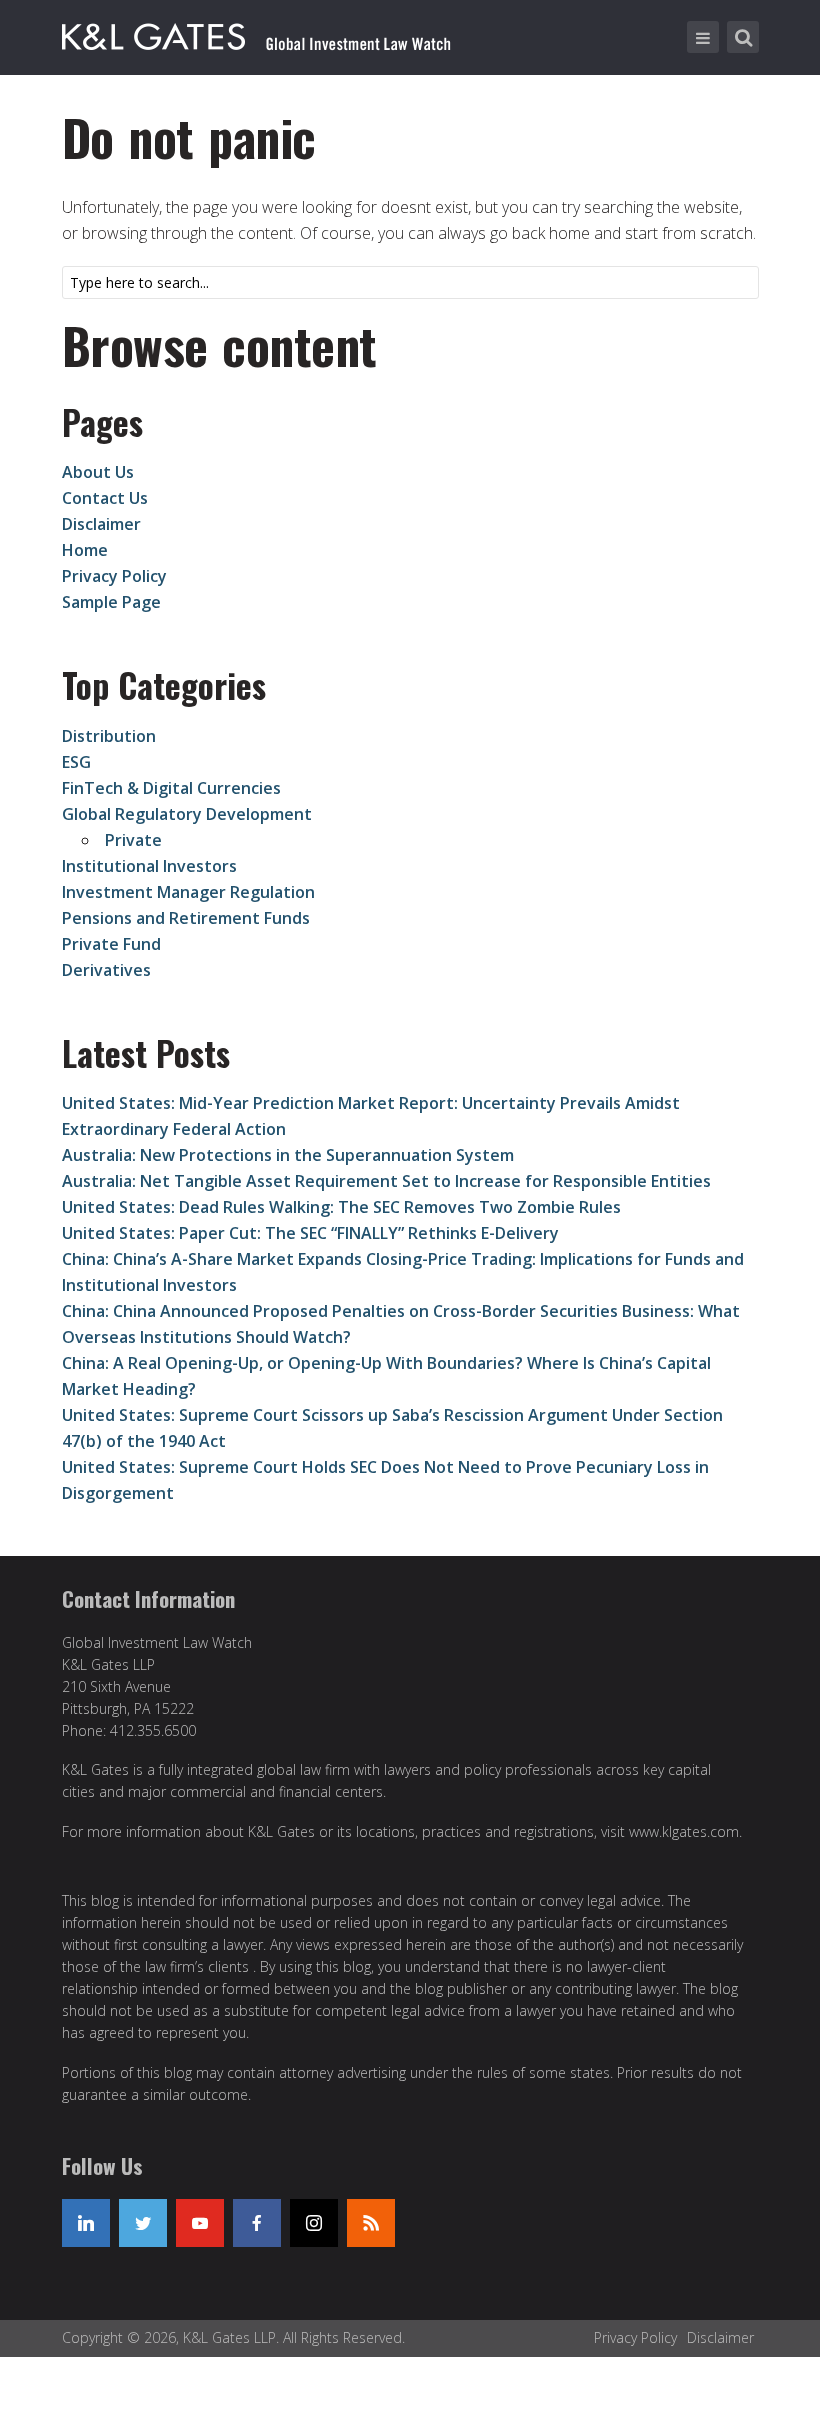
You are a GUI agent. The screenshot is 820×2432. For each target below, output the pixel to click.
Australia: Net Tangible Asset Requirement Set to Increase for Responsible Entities (386, 1181)
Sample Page (111, 602)
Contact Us (105, 498)
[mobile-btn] (703, 37)
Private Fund (111, 944)
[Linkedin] (86, 2223)
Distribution (109, 736)
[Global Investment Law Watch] (277, 33)
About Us (98, 472)
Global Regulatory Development (187, 814)
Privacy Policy (114, 576)
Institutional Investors (149, 866)
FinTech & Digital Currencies (171, 788)
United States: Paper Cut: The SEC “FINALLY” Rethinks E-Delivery (310, 1233)
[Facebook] (257, 2223)
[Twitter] (143, 2223)
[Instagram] (314, 2223)
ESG (76, 762)
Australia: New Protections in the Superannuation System (288, 1155)
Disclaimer (101, 524)
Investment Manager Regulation (188, 892)
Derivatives (106, 970)
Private (133, 840)
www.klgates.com (684, 1831)
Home (85, 550)
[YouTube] (200, 2223)
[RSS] (371, 2223)
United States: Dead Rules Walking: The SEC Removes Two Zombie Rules (341, 1207)
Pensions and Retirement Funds (186, 918)
